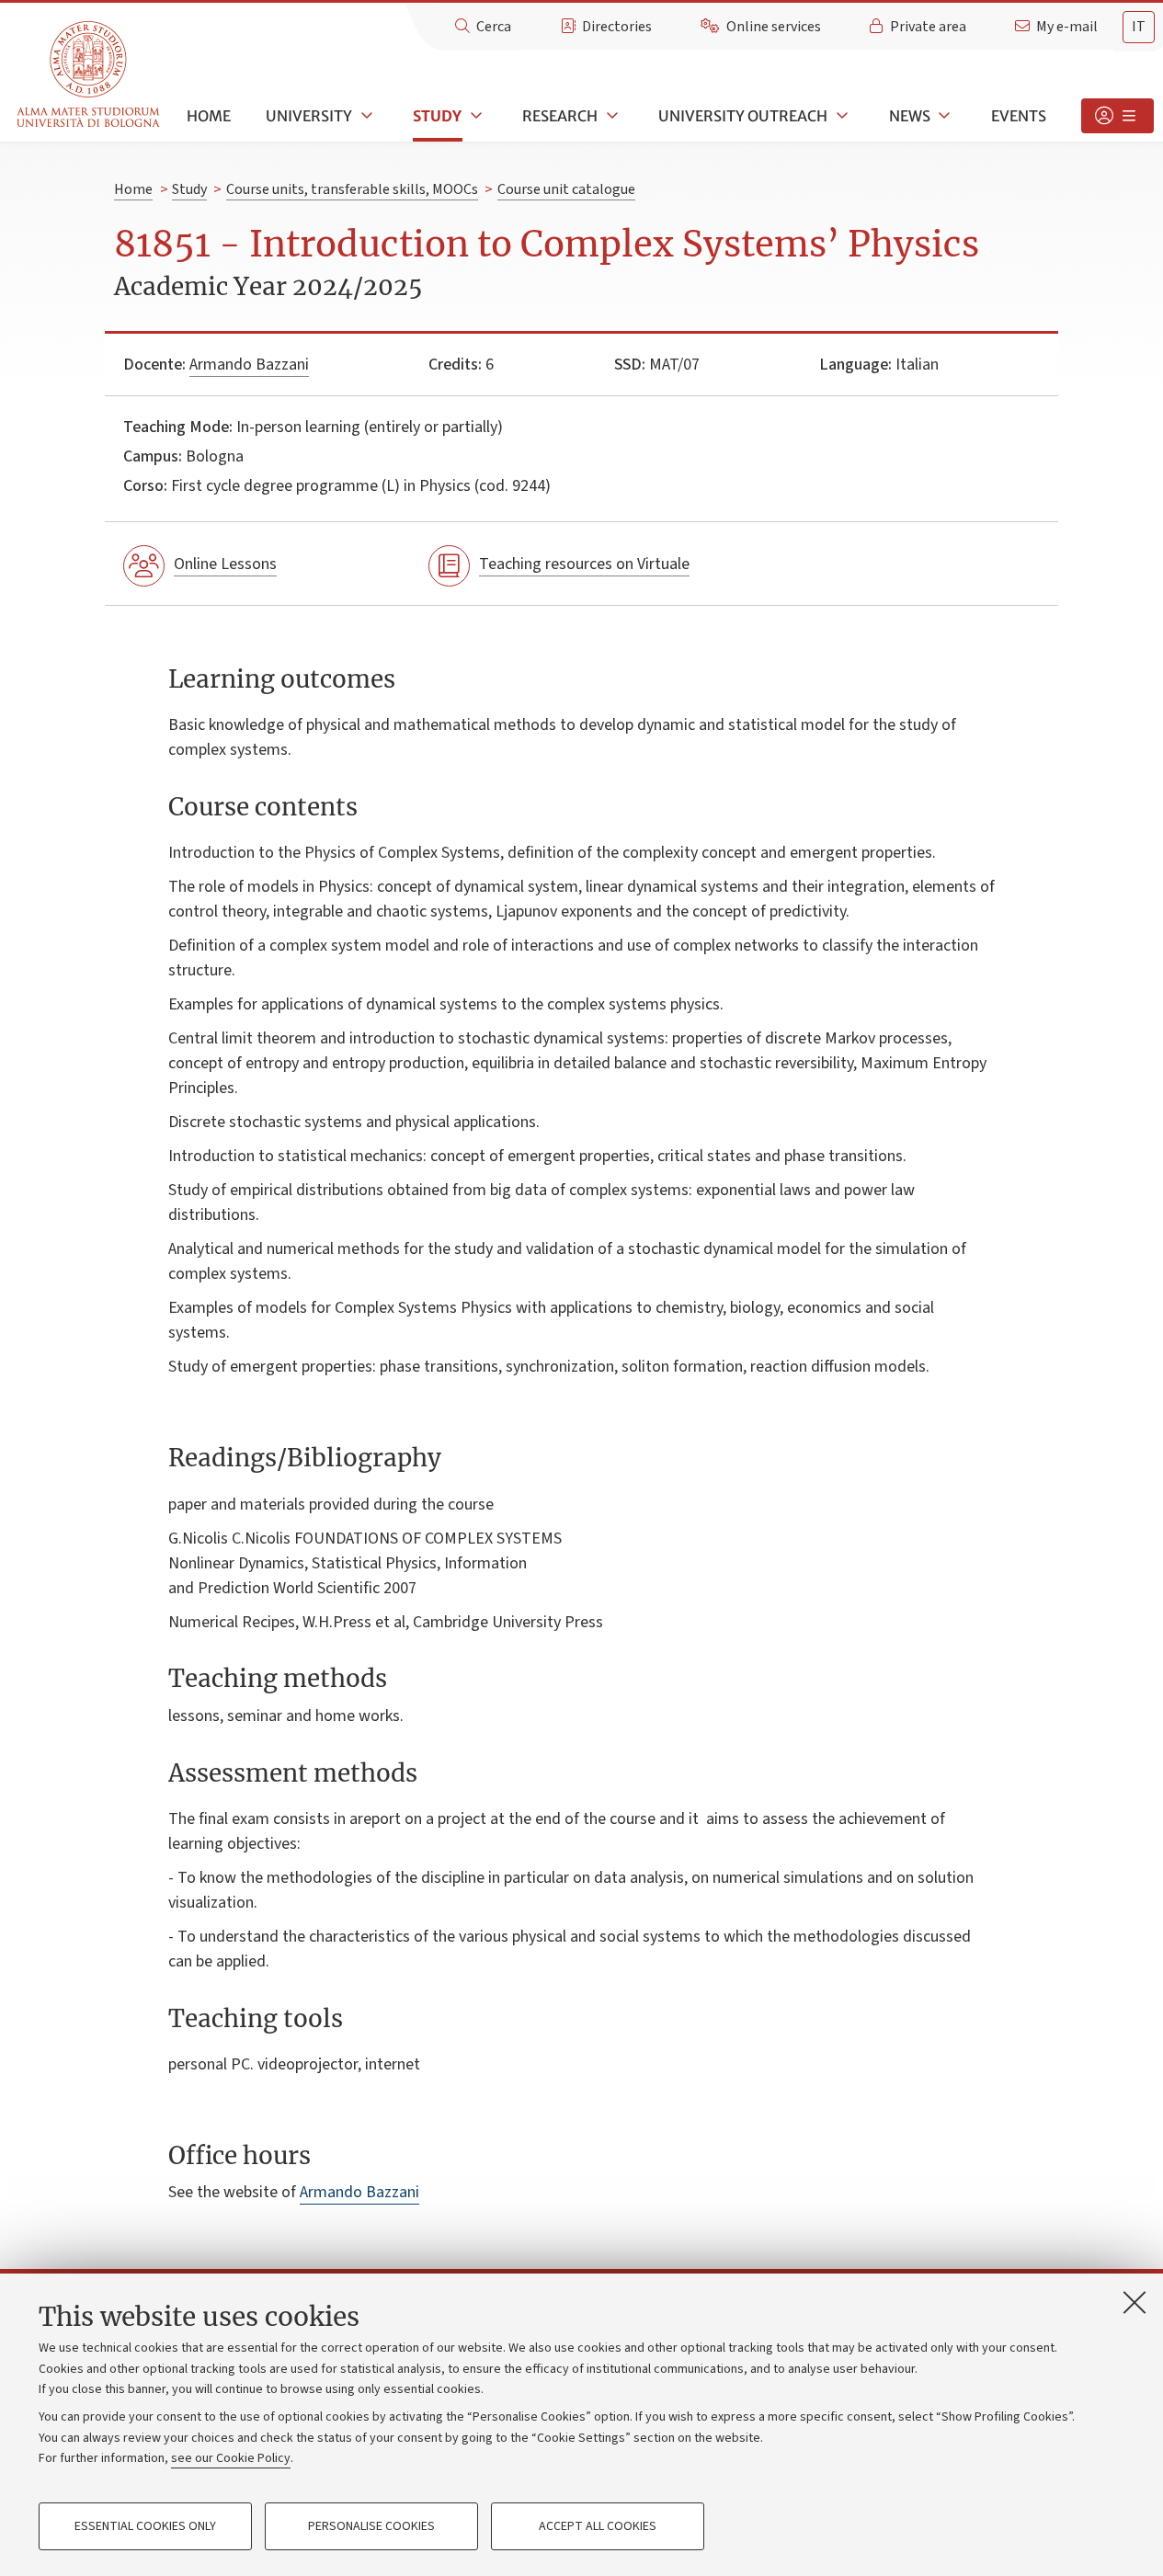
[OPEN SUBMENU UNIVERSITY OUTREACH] (840, 116)
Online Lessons (225, 564)
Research (560, 116)
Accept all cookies (598, 2526)
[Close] (1134, 2302)
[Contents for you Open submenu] (1117, 116)
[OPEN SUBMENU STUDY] (474, 116)
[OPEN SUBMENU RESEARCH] (610, 116)
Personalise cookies (371, 2526)
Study (437, 116)
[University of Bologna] (90, 75)
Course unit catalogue (566, 189)
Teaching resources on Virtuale (584, 564)
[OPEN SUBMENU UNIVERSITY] (365, 116)
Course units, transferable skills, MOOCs (352, 189)
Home (209, 116)
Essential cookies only (145, 2526)
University (309, 116)
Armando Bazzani (249, 365)
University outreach (743, 116)
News (910, 116)
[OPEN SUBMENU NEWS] (943, 116)
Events (1019, 116)
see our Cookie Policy (231, 2458)
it (1139, 27)
